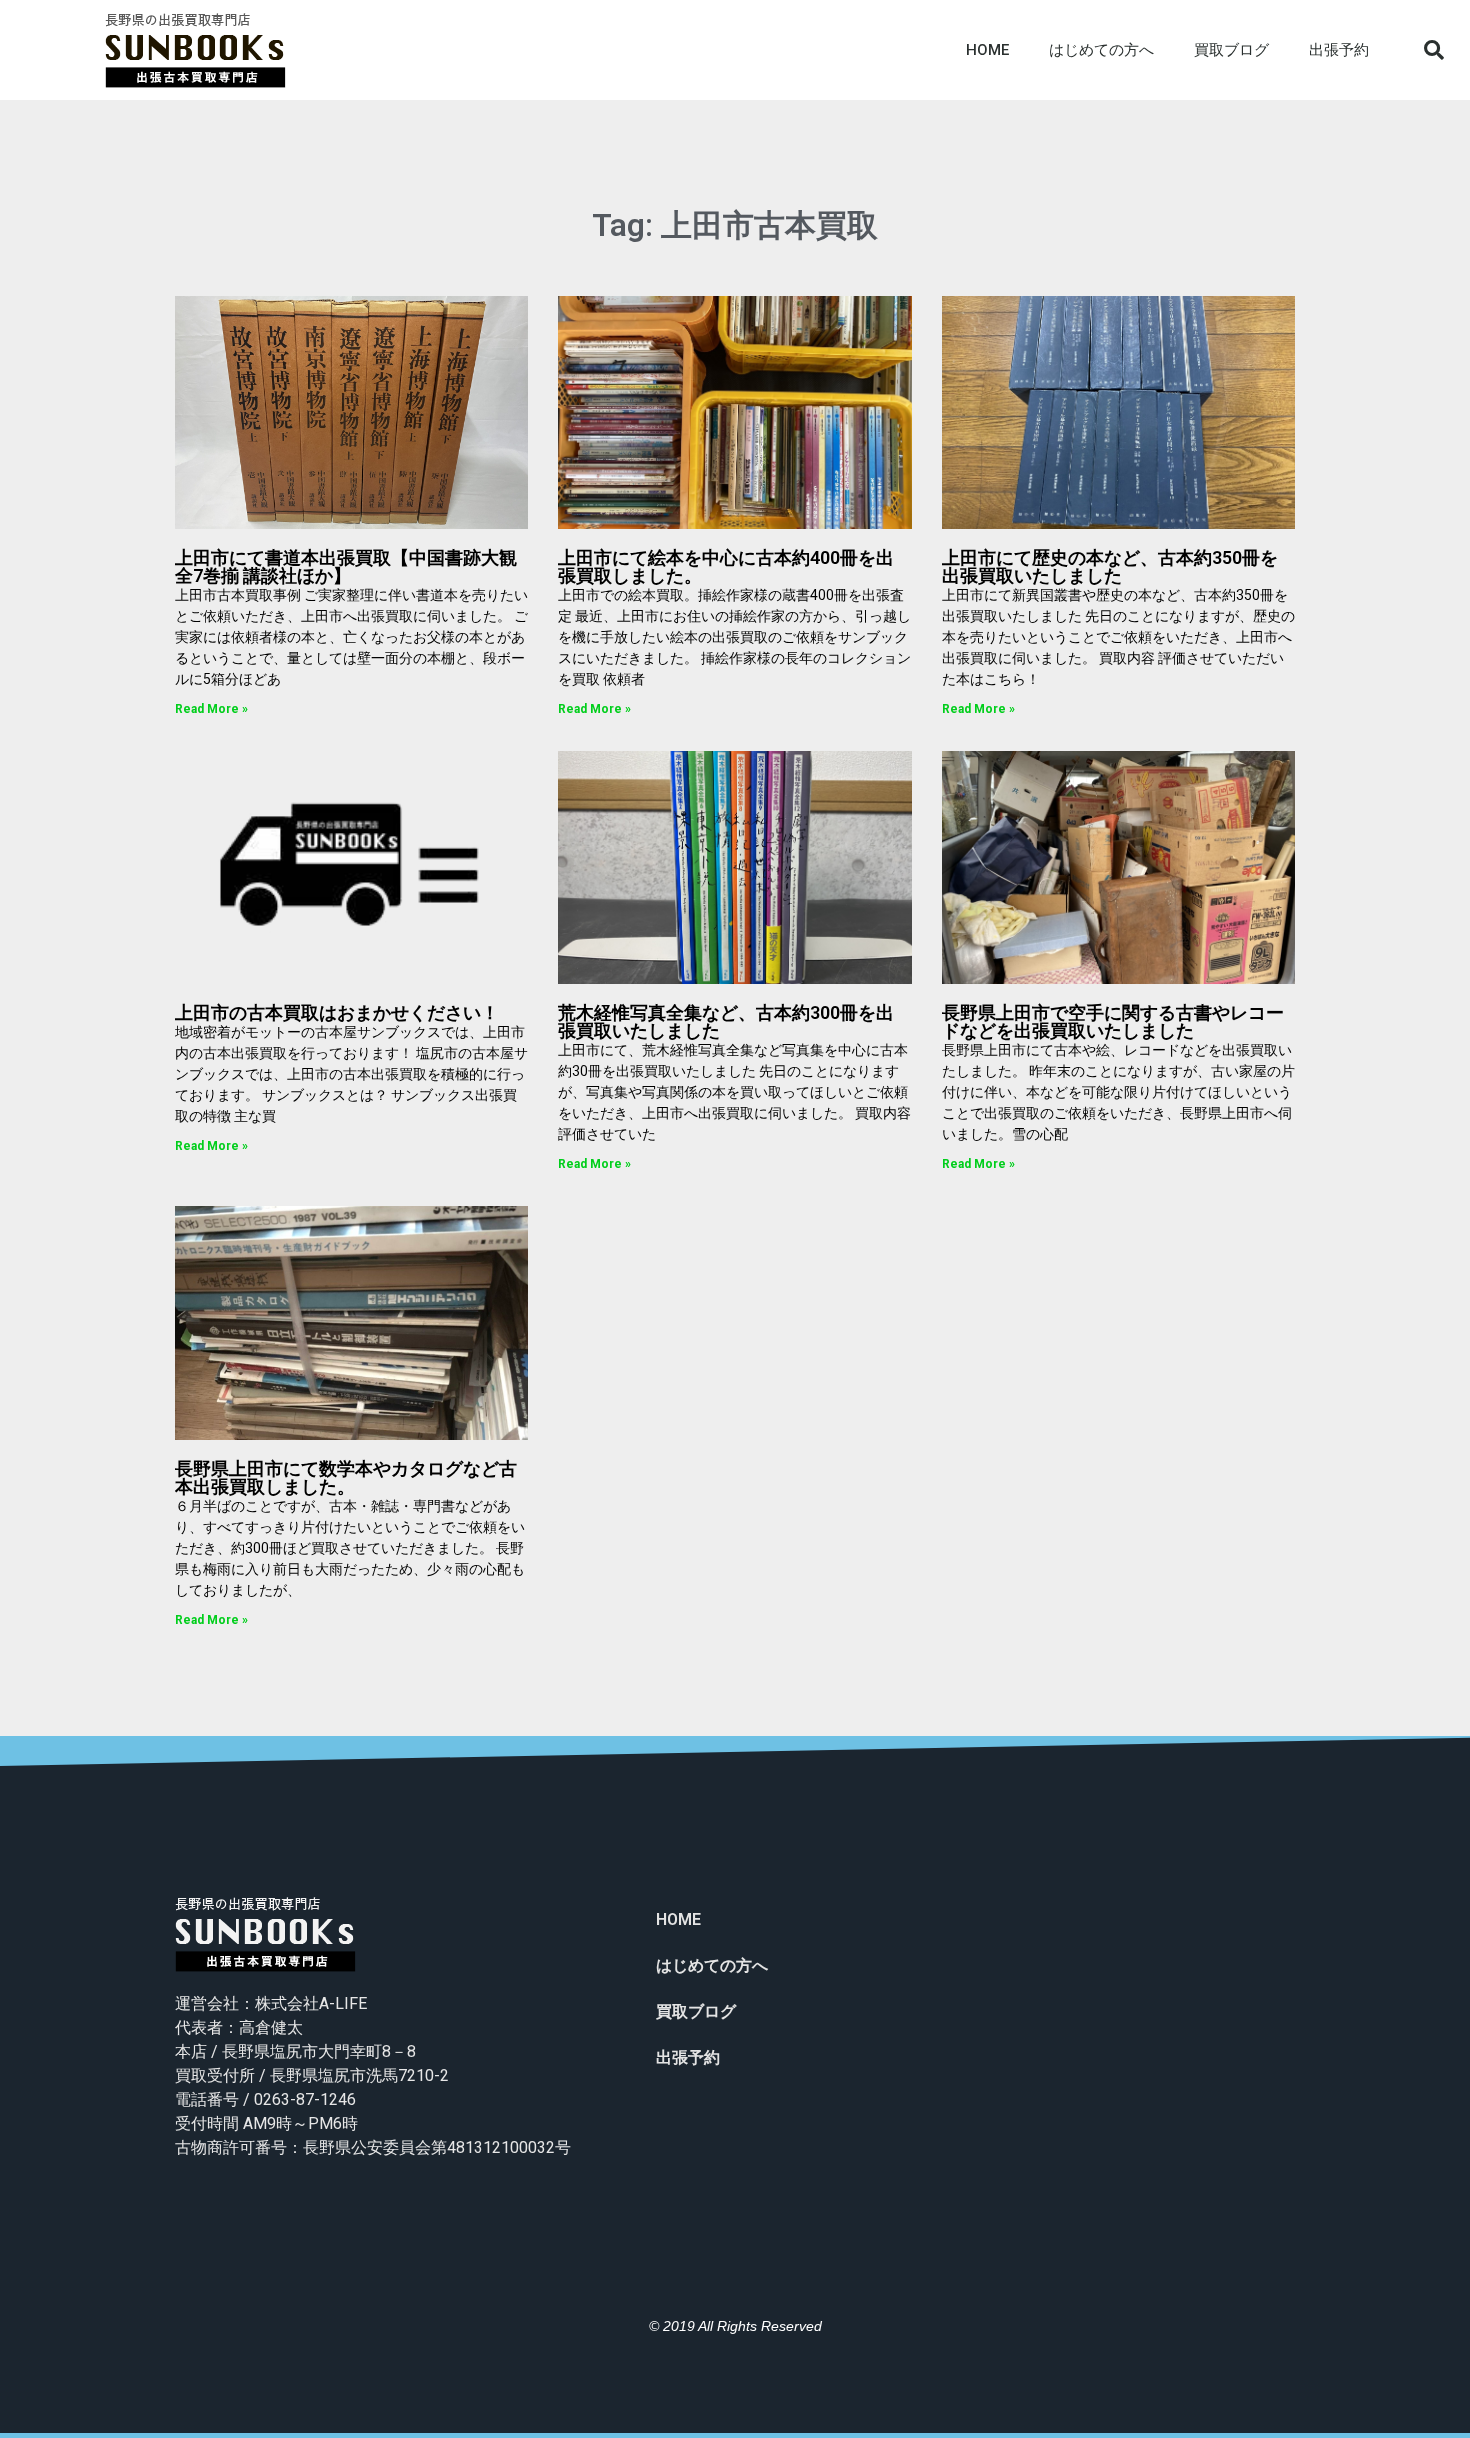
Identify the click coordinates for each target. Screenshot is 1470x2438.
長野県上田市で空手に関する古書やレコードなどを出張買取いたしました (1113, 1021)
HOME (987, 50)
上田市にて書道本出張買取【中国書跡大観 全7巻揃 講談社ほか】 (346, 566)
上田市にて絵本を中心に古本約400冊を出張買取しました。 (726, 566)
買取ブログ (1231, 50)
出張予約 (1339, 50)
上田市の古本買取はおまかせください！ (337, 1012)
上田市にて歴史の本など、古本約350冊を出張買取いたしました (1110, 566)
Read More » (211, 709)
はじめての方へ (1101, 50)
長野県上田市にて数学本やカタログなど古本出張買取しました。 (346, 1477)
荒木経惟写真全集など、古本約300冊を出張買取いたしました (726, 1021)
